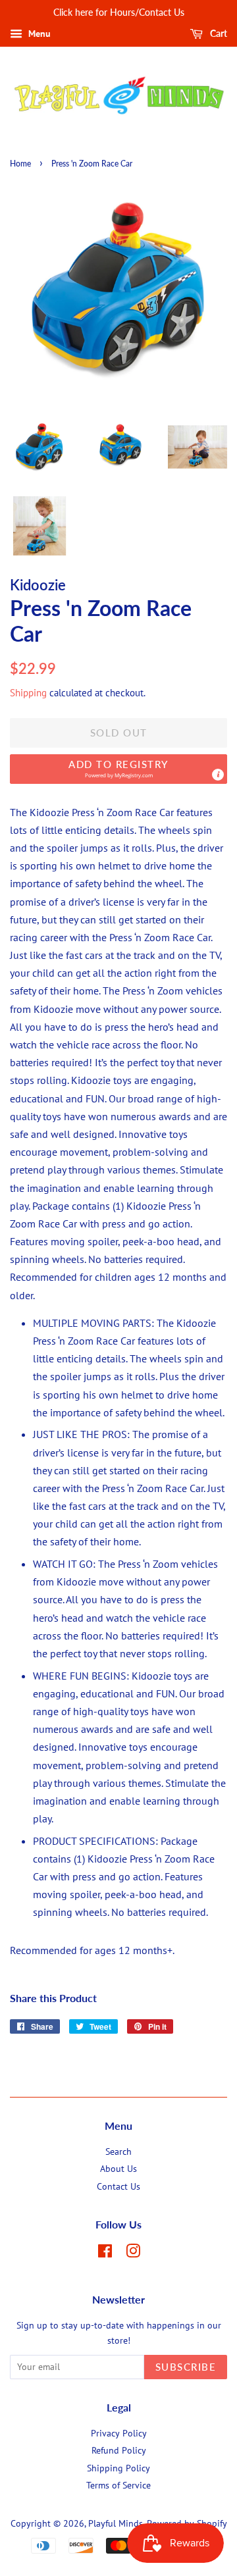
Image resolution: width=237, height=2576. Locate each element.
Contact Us (118, 2186)
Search (118, 2151)
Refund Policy (119, 2450)
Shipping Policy (118, 2468)
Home (20, 164)
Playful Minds (116, 2523)
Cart (218, 33)
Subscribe (186, 2367)
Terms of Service (118, 2485)
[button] (118, 769)
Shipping (28, 693)
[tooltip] (218, 775)
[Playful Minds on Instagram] (133, 2254)
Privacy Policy (119, 2433)
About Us (118, 2169)
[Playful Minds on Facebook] (105, 2254)
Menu (38, 34)
